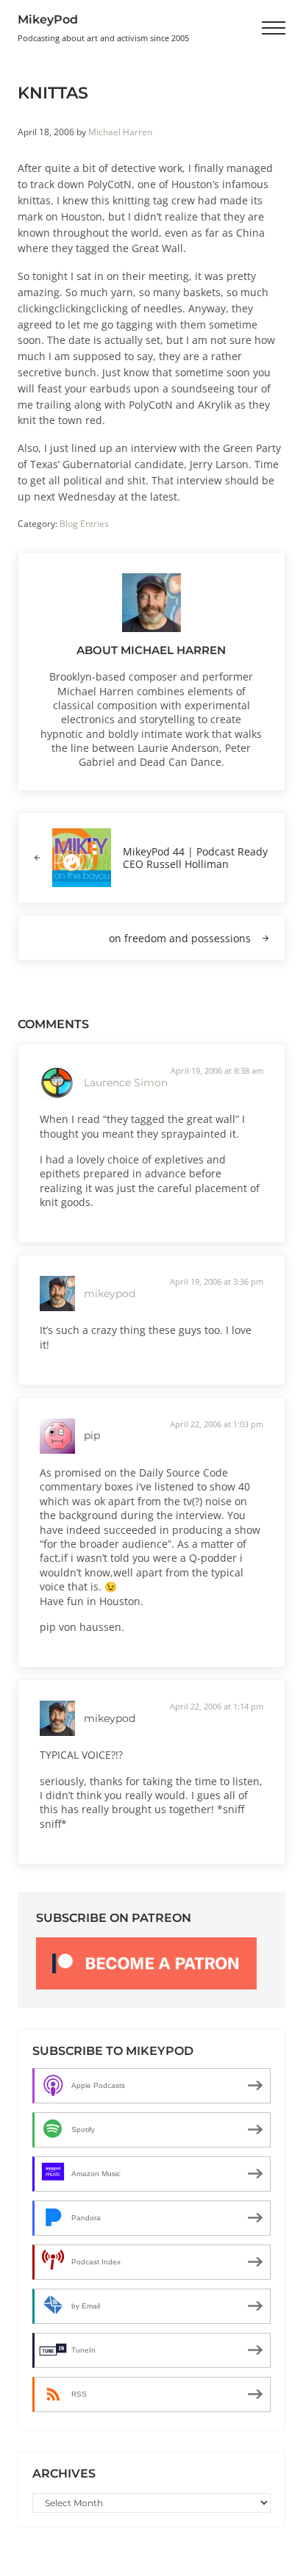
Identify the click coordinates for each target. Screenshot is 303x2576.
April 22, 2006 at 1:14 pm (217, 1706)
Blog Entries (84, 524)
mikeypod (110, 1294)
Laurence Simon (126, 1083)
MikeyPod (48, 19)
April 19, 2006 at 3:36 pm (217, 1281)
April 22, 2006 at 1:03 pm (217, 1424)
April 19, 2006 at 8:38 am (217, 1070)
